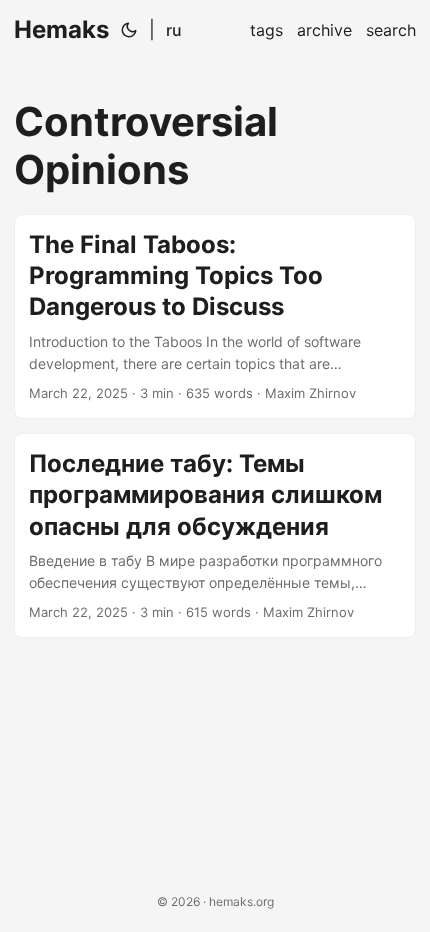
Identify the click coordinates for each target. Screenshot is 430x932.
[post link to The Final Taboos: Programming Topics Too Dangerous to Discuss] (215, 316)
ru (174, 30)
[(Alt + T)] (129, 30)
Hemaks (61, 29)
